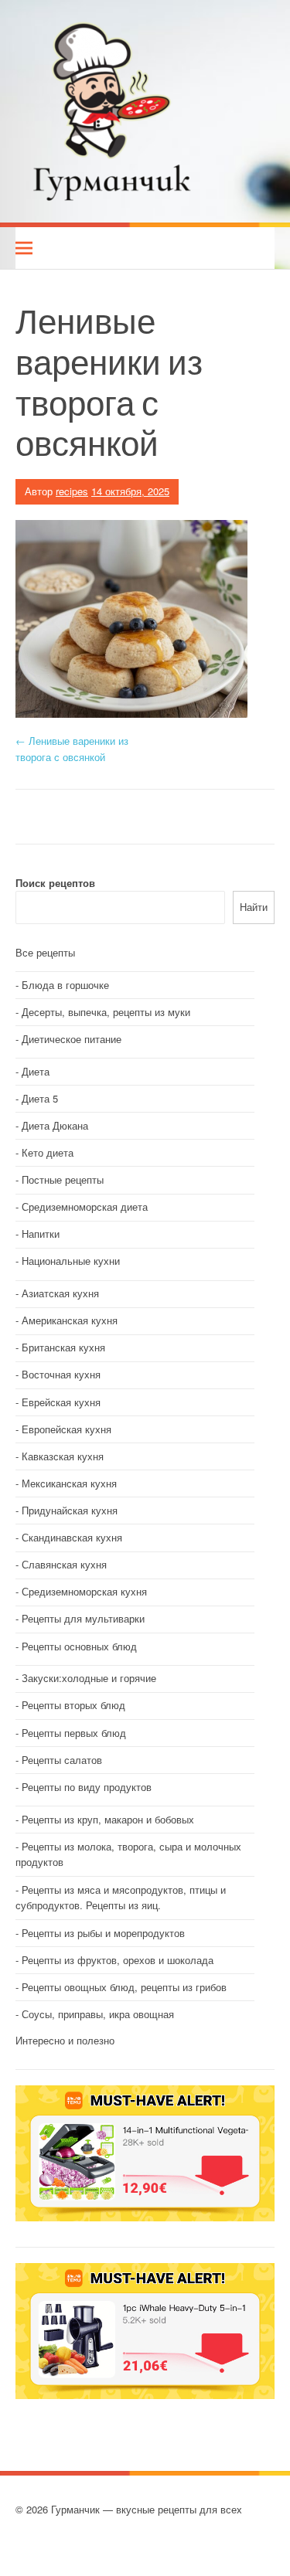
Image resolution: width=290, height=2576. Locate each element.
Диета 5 (40, 1098)
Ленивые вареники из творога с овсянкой (72, 749)
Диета (36, 1071)
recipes (72, 491)
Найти (254, 907)
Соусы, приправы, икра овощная (98, 2014)
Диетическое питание (72, 1039)
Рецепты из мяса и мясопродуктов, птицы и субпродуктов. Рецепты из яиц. (121, 1898)
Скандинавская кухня (72, 1537)
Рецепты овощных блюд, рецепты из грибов (124, 1987)
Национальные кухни (71, 1261)
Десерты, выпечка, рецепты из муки (106, 1012)
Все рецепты (45, 952)
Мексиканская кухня (69, 1483)
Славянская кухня (64, 1564)
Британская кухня (63, 1347)
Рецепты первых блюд (74, 1733)
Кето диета (48, 1152)
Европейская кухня (67, 1429)
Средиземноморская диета (85, 1206)
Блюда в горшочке (65, 985)
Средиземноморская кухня (84, 1591)
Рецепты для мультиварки (83, 1618)
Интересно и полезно (65, 2040)
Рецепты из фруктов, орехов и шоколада (118, 1960)
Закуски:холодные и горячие (89, 1678)
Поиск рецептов (55, 883)
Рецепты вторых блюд (73, 1705)
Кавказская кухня (63, 1456)
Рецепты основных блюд (79, 1646)
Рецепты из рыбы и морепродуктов (103, 1933)
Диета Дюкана (55, 1125)
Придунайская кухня (70, 1510)
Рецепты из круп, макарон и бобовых (108, 1819)
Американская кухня (70, 1320)
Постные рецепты (63, 1179)
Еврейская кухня (61, 1402)
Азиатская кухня (60, 1293)
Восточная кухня (61, 1374)
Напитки (41, 1234)
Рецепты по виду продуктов (87, 1787)
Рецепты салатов (62, 1760)
